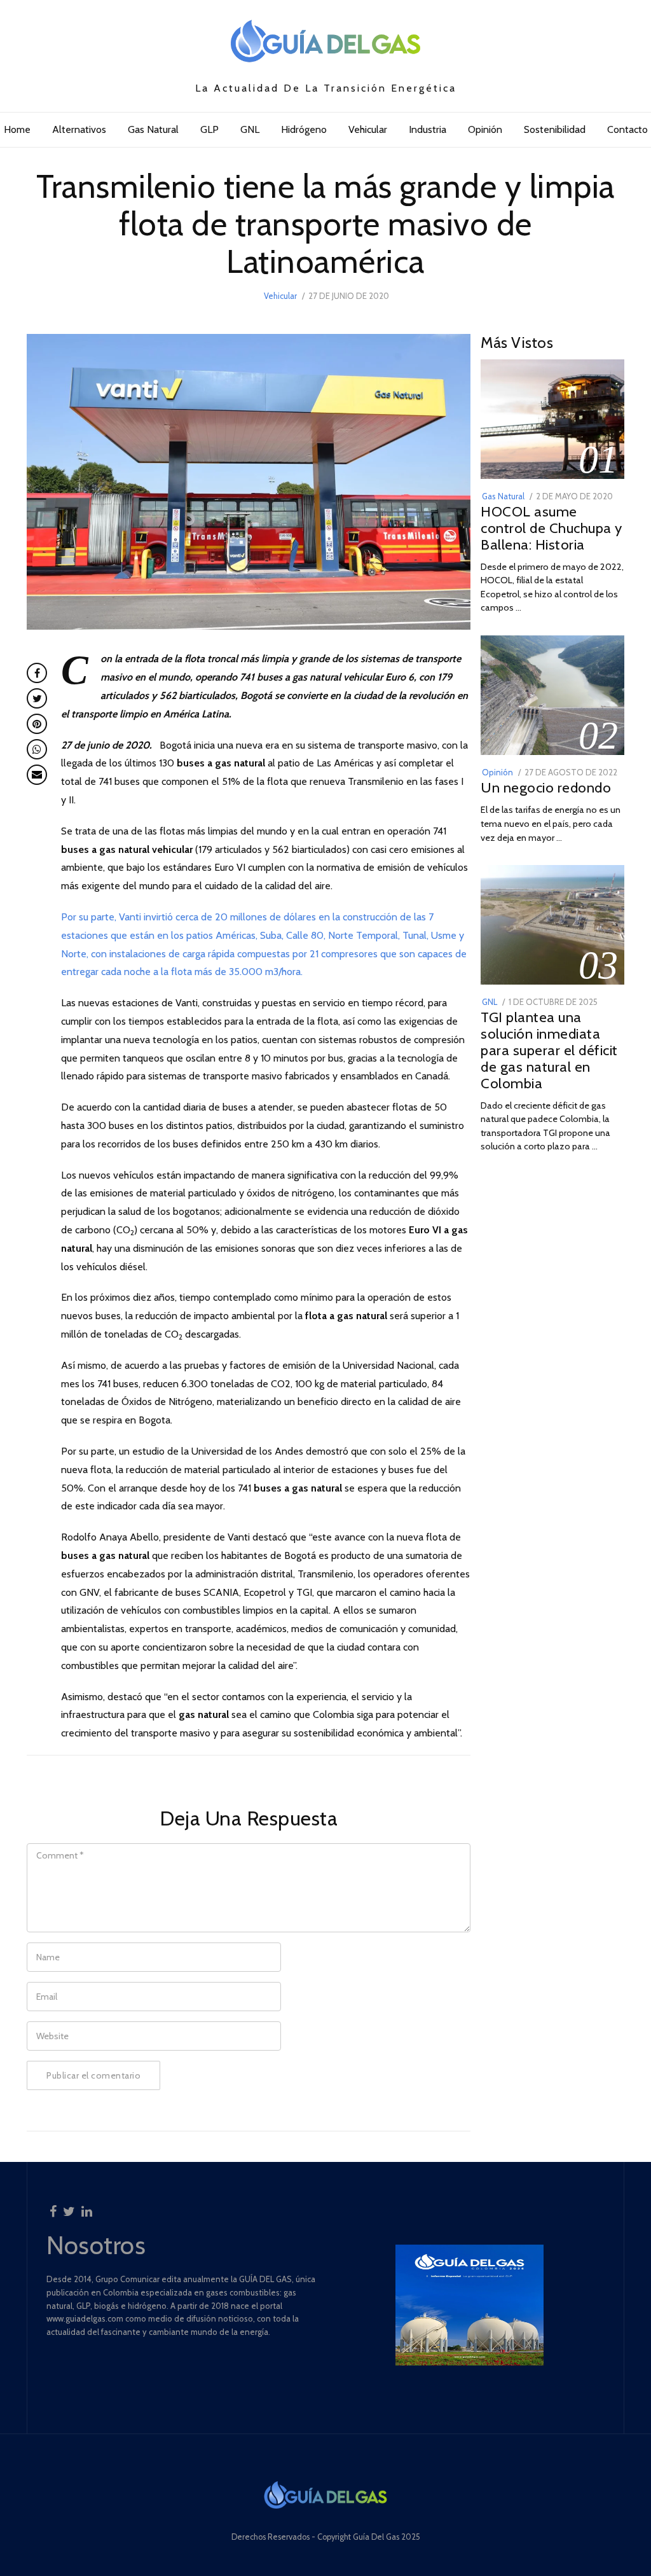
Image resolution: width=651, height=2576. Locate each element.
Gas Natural (153, 129)
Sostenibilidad (555, 129)
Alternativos (79, 129)
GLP (209, 129)
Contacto (627, 129)
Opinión (485, 129)
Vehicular (368, 129)
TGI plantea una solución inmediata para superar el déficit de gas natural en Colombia (549, 1050)
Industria (428, 129)
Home (17, 129)
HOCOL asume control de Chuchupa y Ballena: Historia (552, 528)
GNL (250, 129)
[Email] (37, 775)
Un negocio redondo (546, 787)
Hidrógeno (304, 129)
